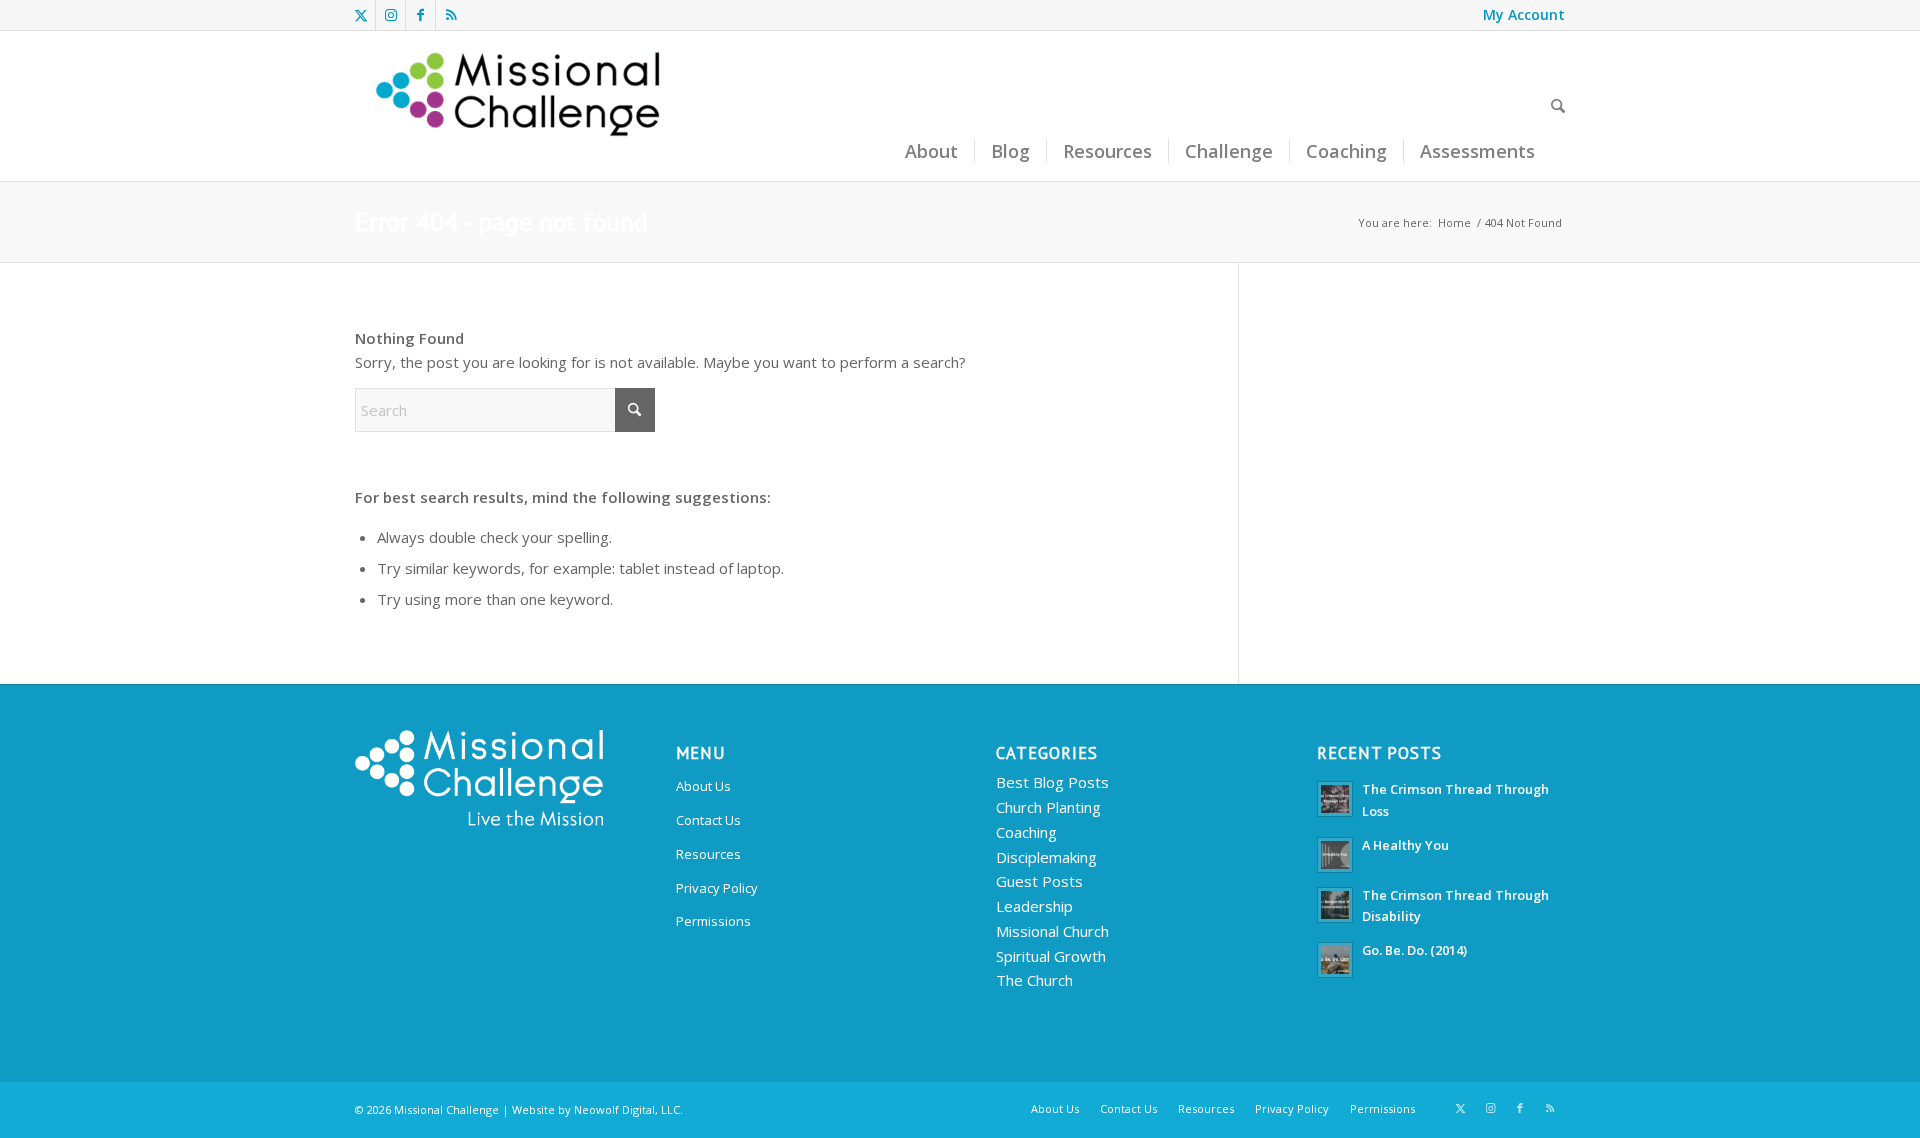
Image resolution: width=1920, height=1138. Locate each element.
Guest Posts (1039, 881)
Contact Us (708, 820)
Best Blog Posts (1052, 782)
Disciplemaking (1046, 857)
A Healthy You (1405, 845)
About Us (703, 786)
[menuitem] (1519, 15)
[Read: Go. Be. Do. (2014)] (1335, 960)
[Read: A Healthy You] (1335, 855)
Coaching (1026, 832)
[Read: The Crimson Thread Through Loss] (1335, 799)
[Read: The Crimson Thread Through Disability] (1335, 905)
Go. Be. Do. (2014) (1414, 950)
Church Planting (1048, 807)
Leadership (1034, 906)
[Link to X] (360, 15)
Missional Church (1052, 931)
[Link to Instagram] (390, 15)
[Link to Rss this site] (451, 15)
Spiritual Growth (1051, 956)
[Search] (1558, 106)
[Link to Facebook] (420, 15)
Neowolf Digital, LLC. (628, 1109)
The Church (1034, 980)
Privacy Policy (717, 888)
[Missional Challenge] (521, 106)
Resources (708, 854)
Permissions (713, 921)
